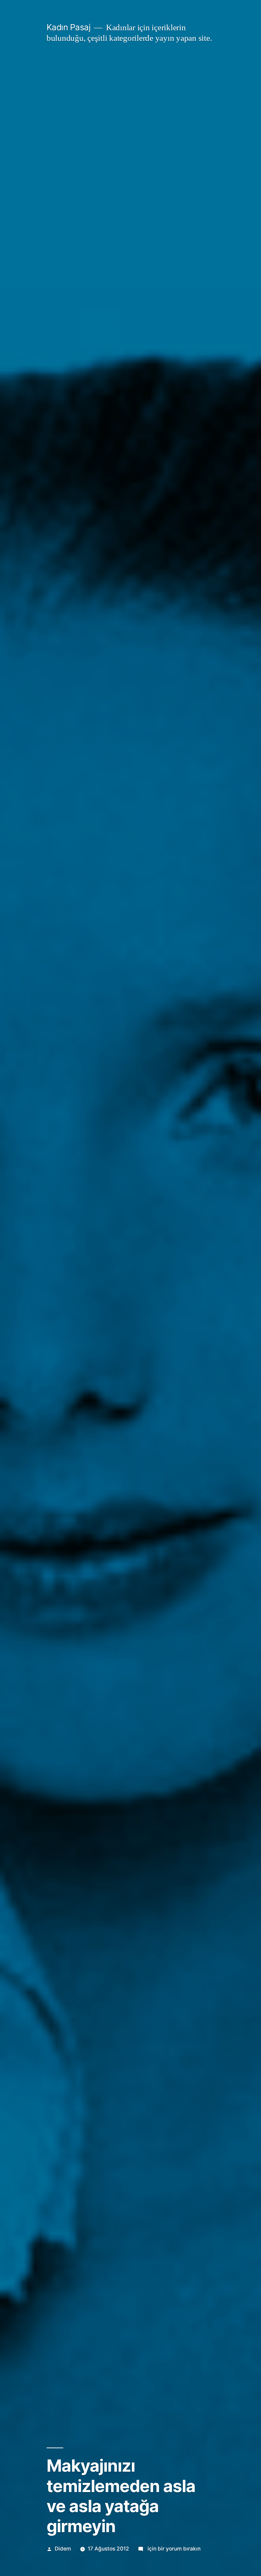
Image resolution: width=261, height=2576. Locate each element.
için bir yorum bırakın (173, 2549)
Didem (63, 2549)
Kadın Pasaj (69, 27)
